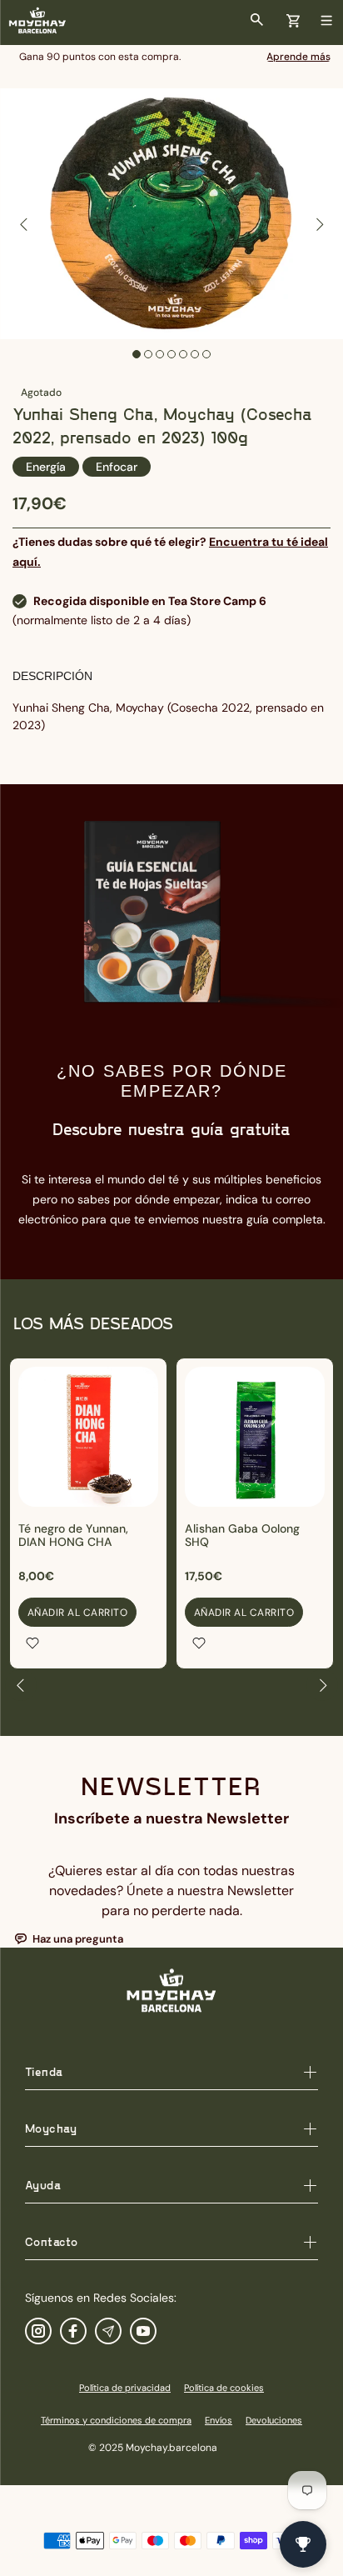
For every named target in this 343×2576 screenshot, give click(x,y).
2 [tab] (148, 354)
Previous (24, 224)
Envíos (219, 2420)
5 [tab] (183, 354)
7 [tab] (206, 354)
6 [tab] (195, 354)
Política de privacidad (125, 2388)
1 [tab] (137, 354)
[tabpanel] (171, 214)
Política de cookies (224, 2388)
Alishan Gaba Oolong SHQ (242, 1535)
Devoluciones (274, 2420)
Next (319, 224)
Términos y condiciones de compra (116, 2420)
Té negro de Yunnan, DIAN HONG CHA (73, 1535)
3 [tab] (160, 354)
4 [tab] (171, 354)
